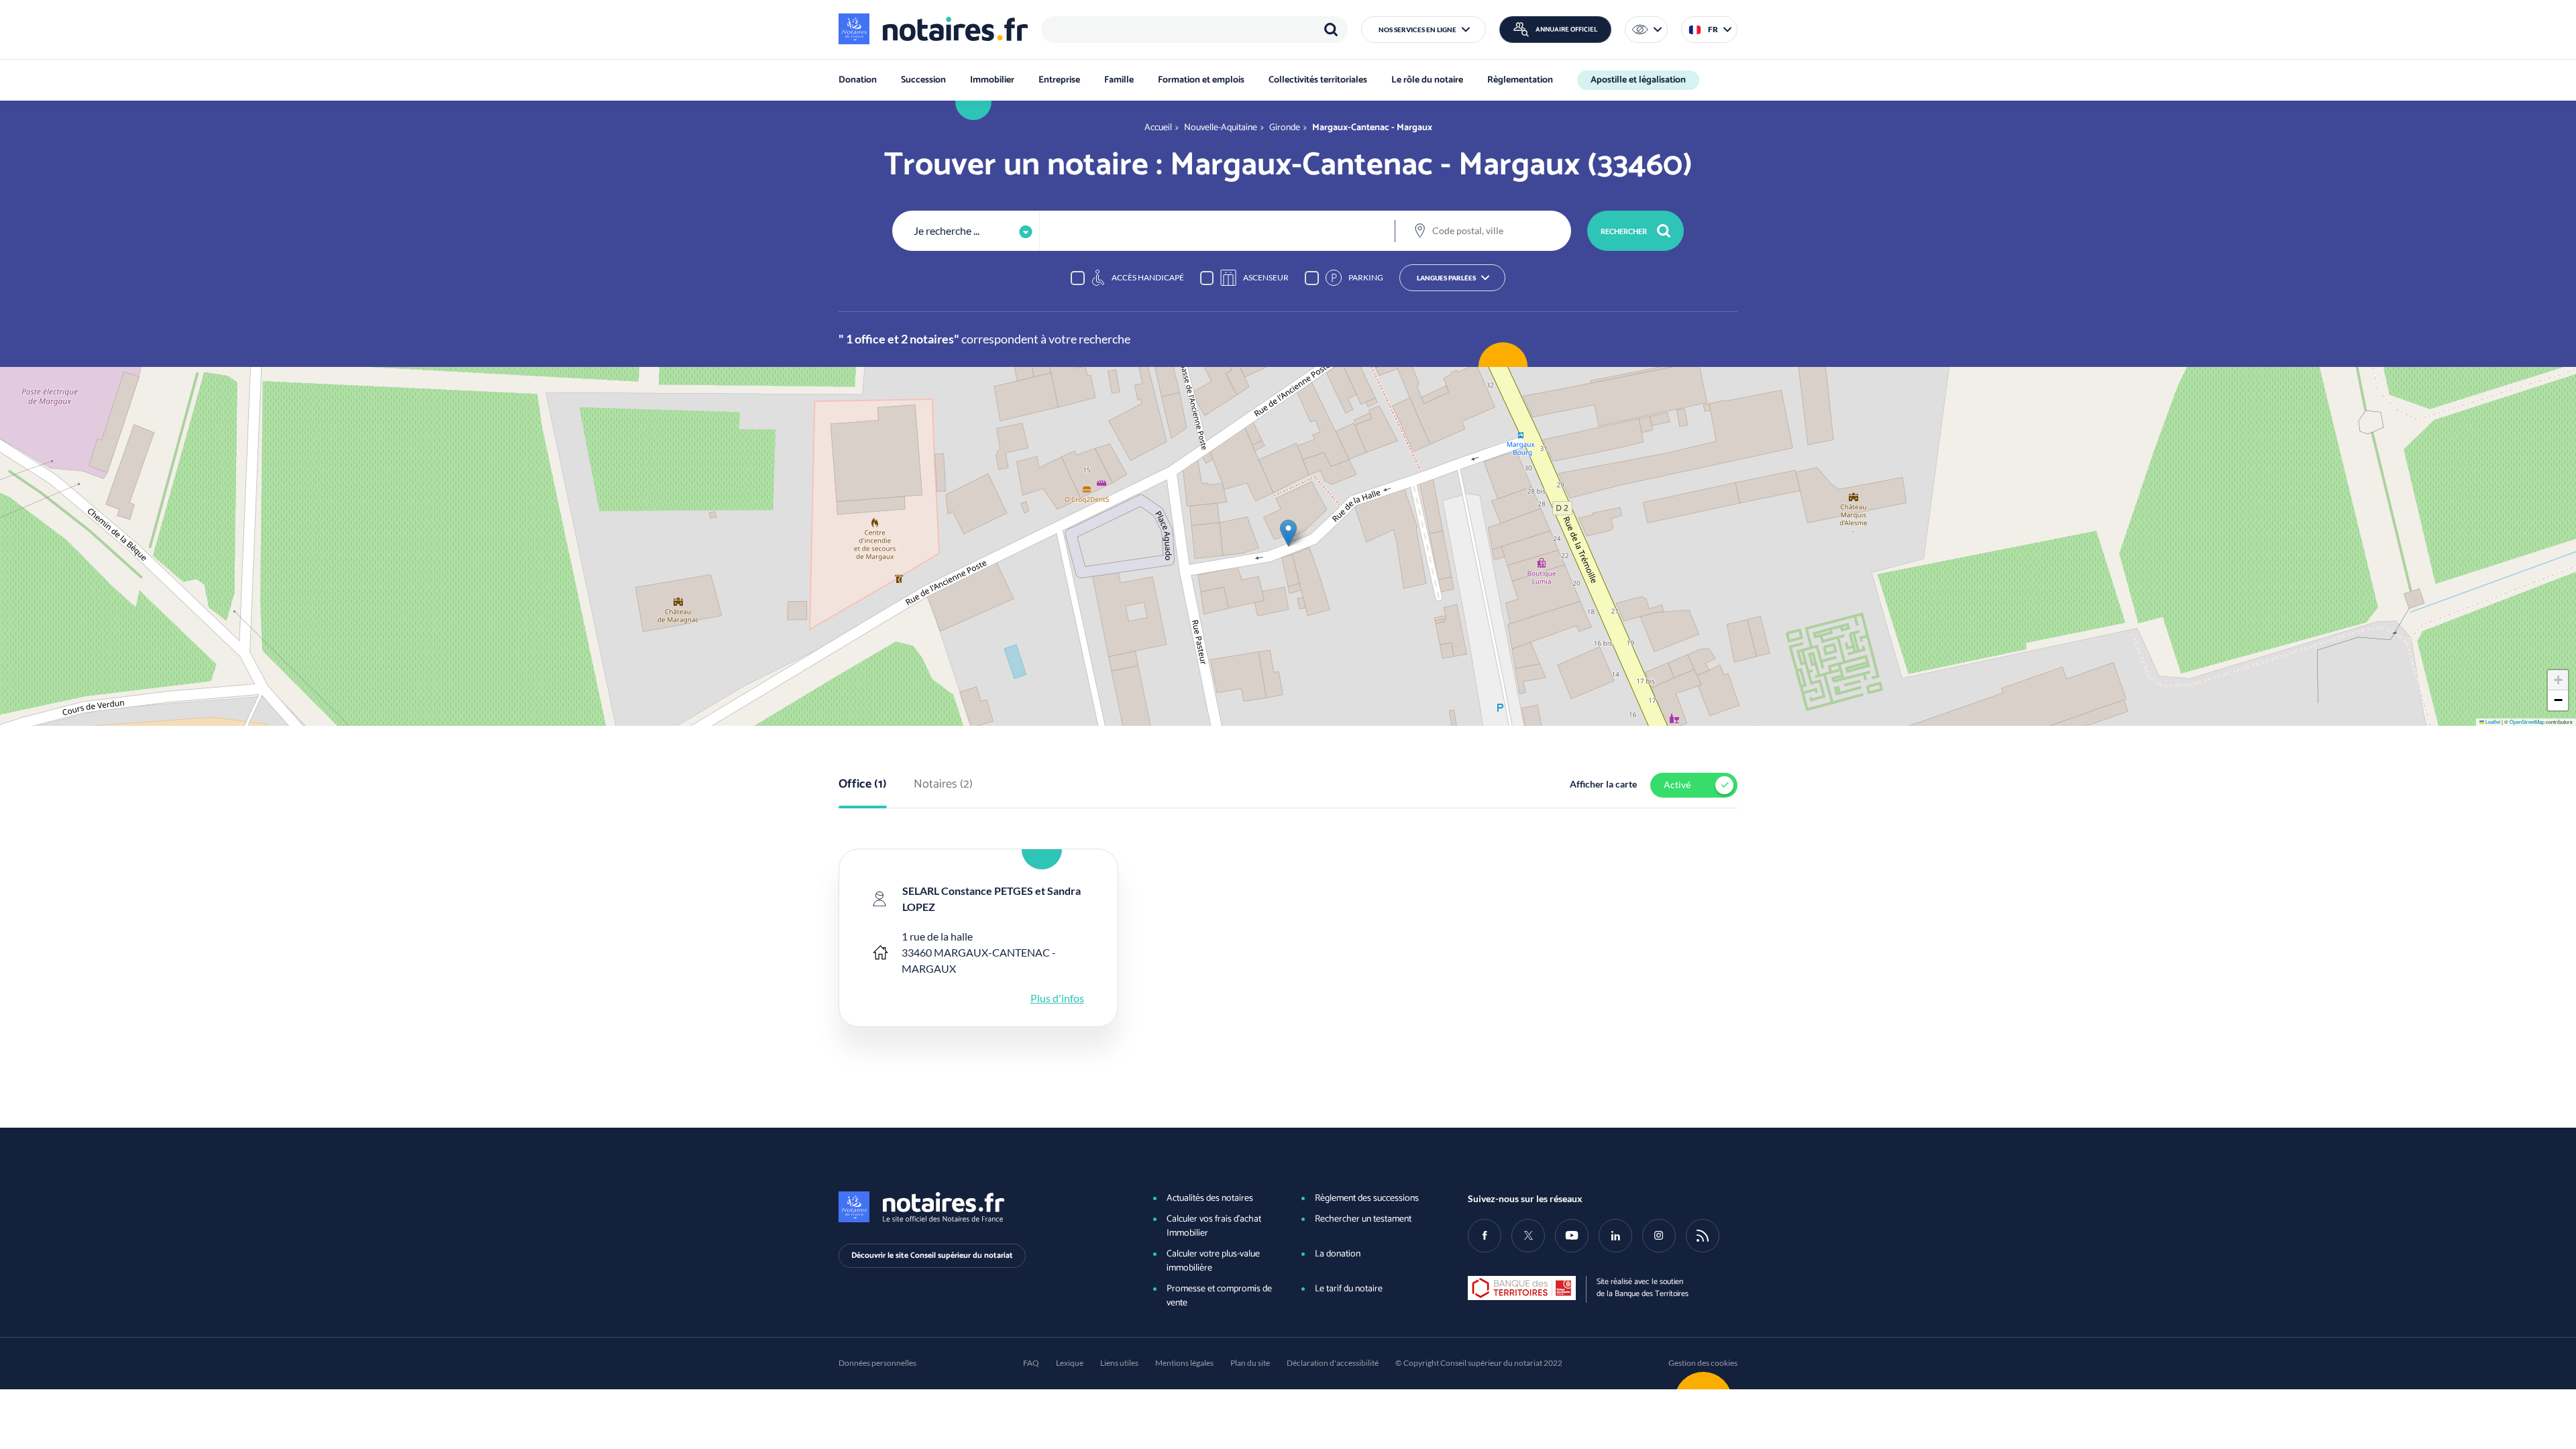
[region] (1194, 30)
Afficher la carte (1603, 784)
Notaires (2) (943, 785)
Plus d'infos (1057, 998)
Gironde (1285, 128)
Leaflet (2492, 721)
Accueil (1158, 128)
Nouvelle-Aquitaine (1221, 128)
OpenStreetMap (2527, 721)
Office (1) (863, 785)
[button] (1424, 30)
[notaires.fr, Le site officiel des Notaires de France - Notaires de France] (973, 1207)
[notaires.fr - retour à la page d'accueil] (933, 29)
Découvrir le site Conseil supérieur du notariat (932, 1255)
